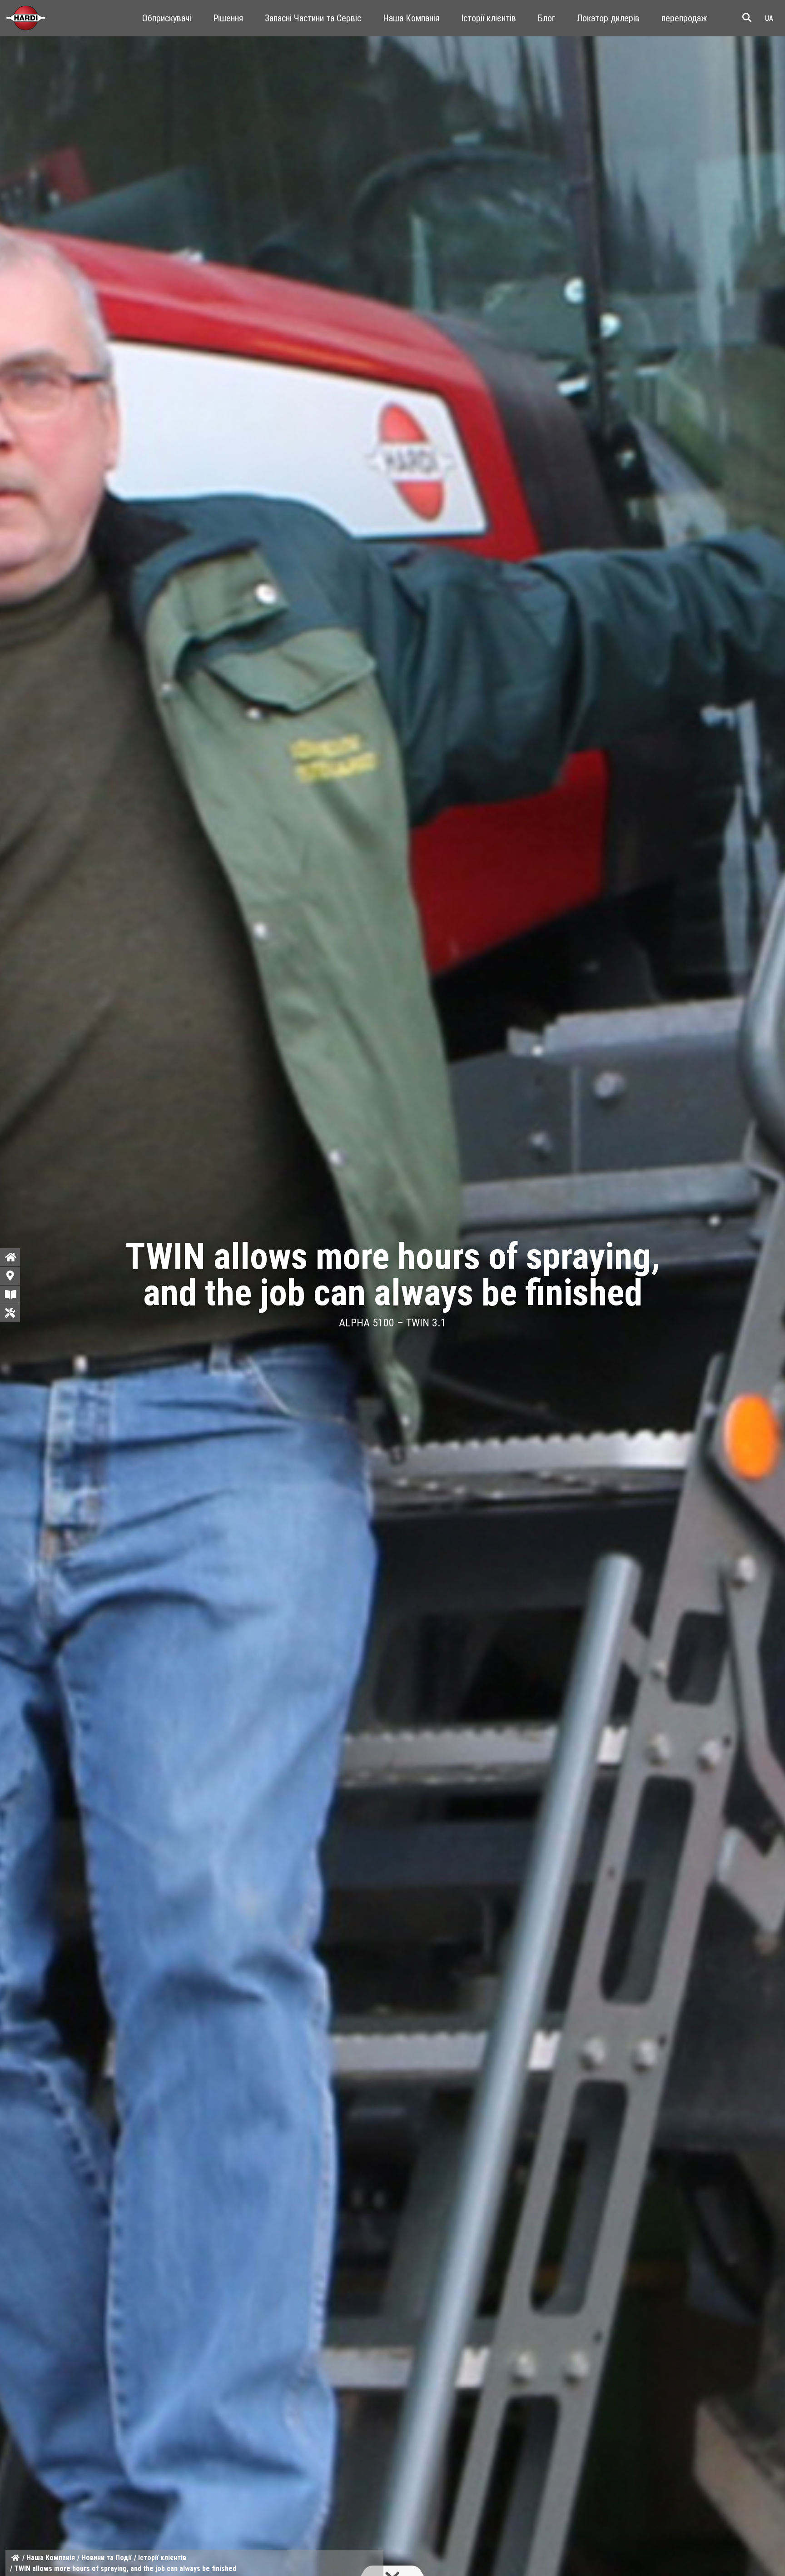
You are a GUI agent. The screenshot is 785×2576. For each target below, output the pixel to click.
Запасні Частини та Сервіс (313, 18)
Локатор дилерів (608, 18)
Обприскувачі (167, 18)
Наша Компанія (411, 18)
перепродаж (684, 18)
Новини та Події (107, 2558)
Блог (547, 18)
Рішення (228, 18)
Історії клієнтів (489, 18)
